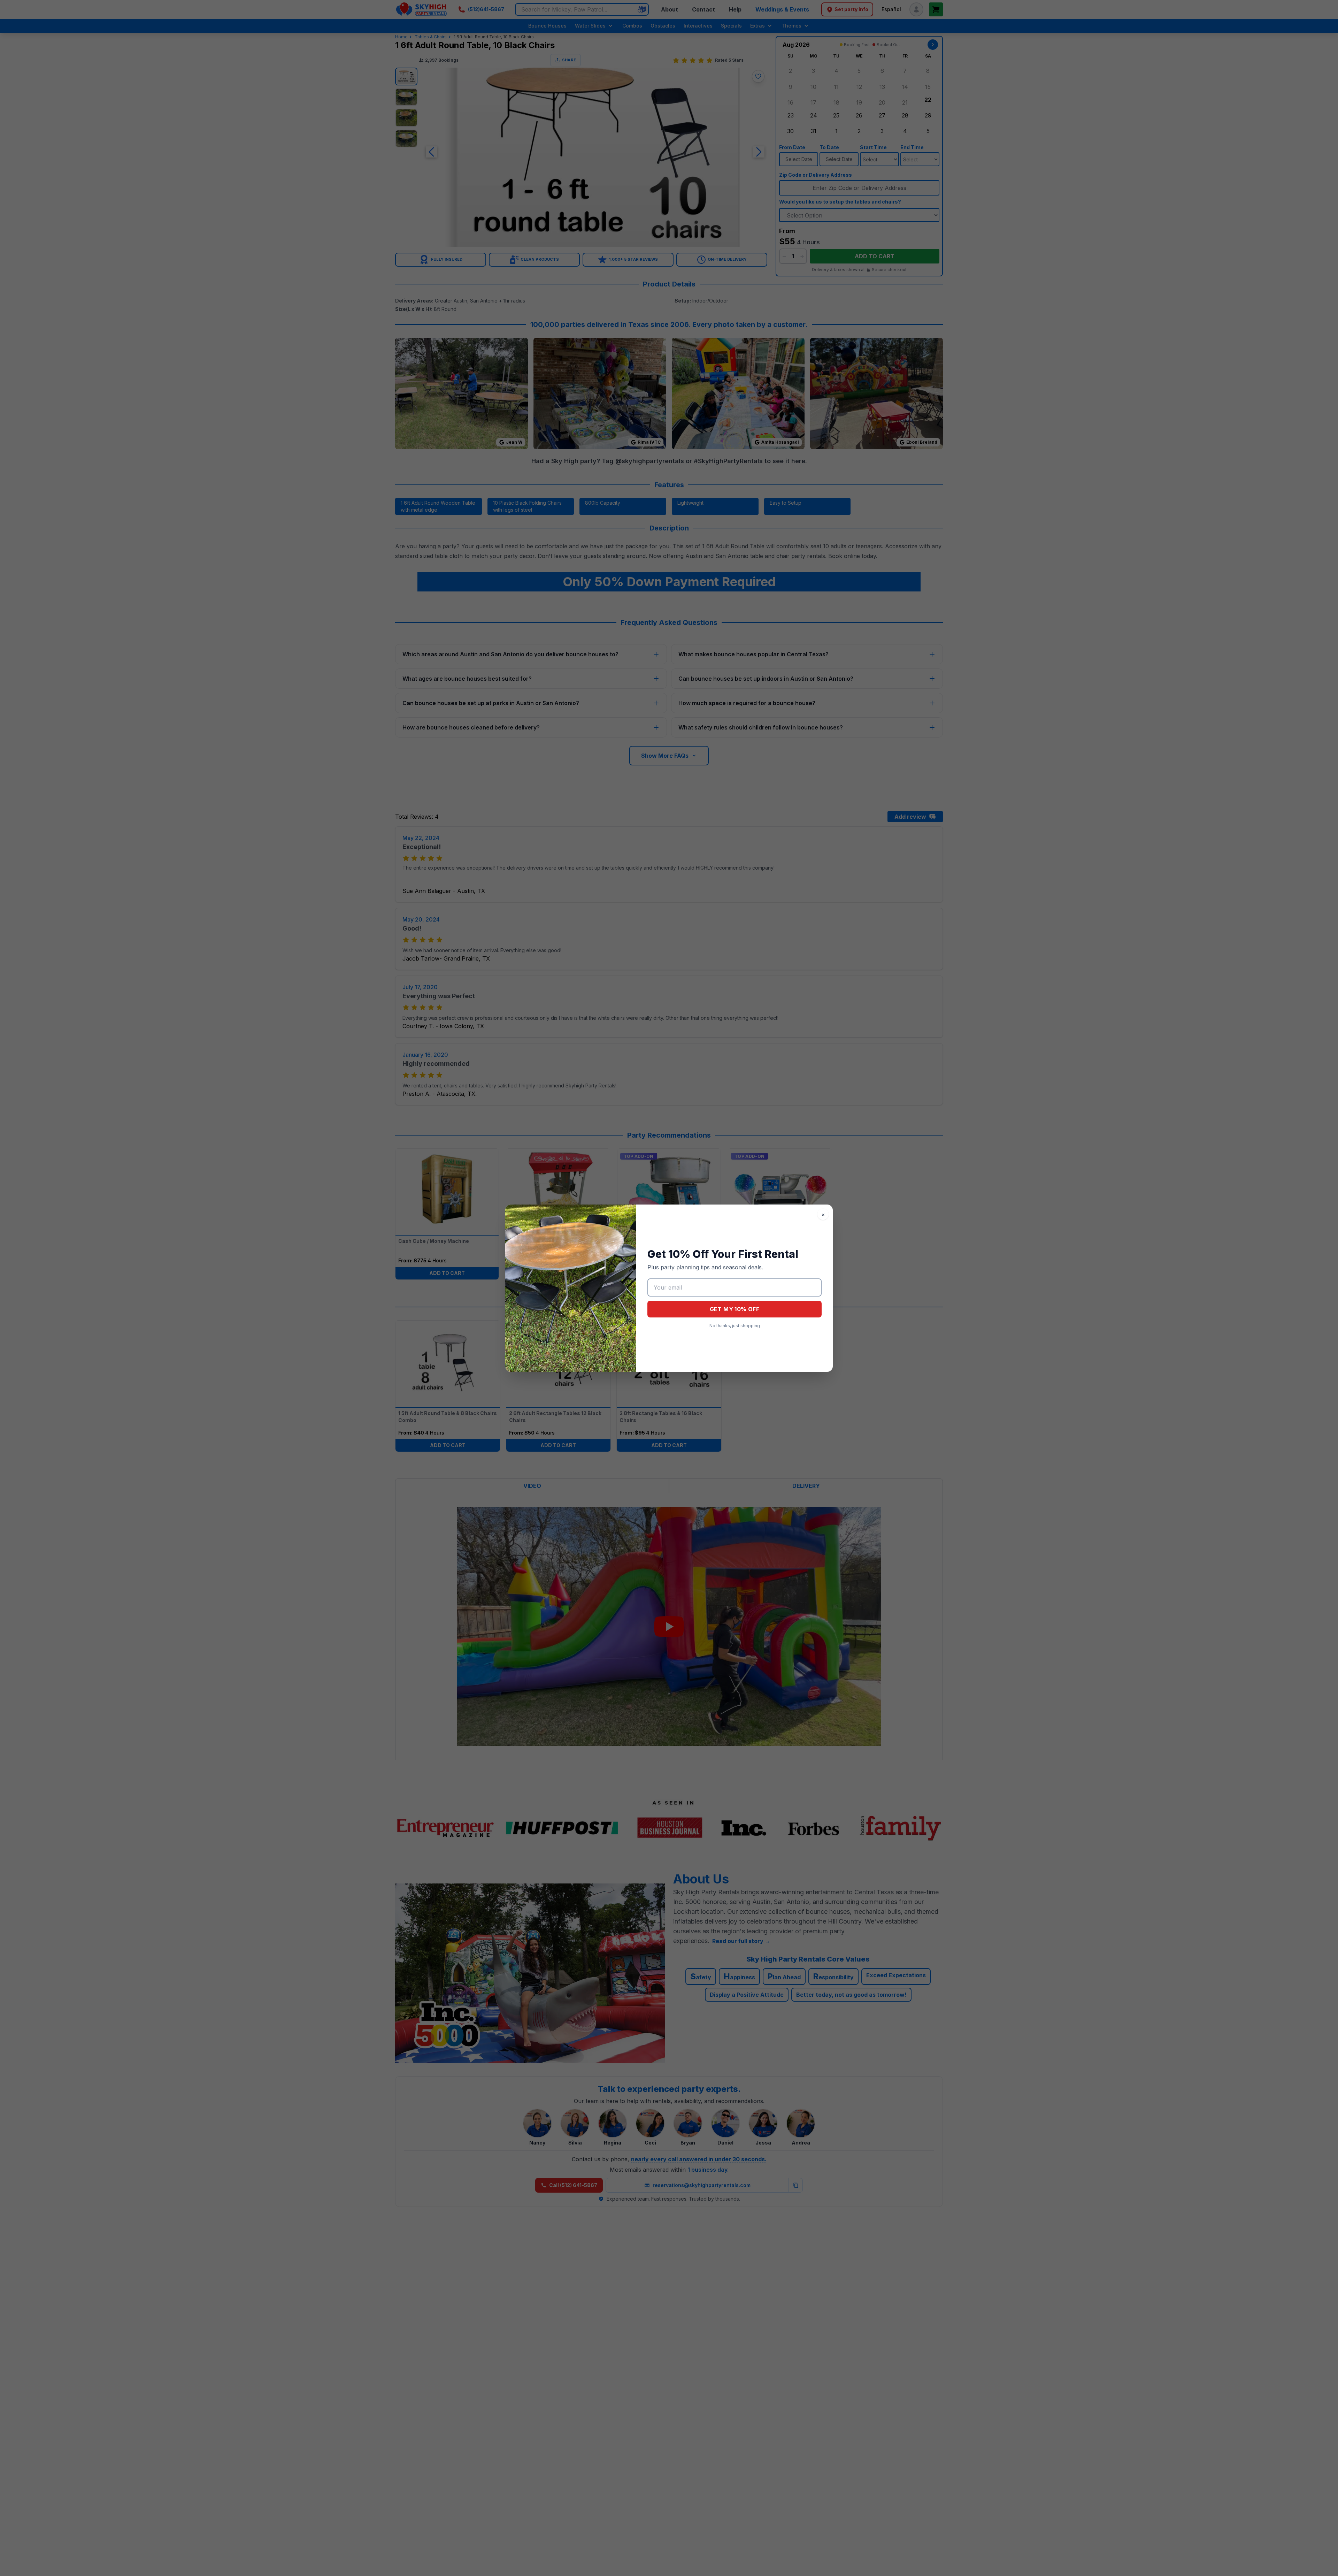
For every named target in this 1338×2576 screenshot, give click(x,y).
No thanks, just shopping (735, 1326)
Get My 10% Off (735, 1309)
